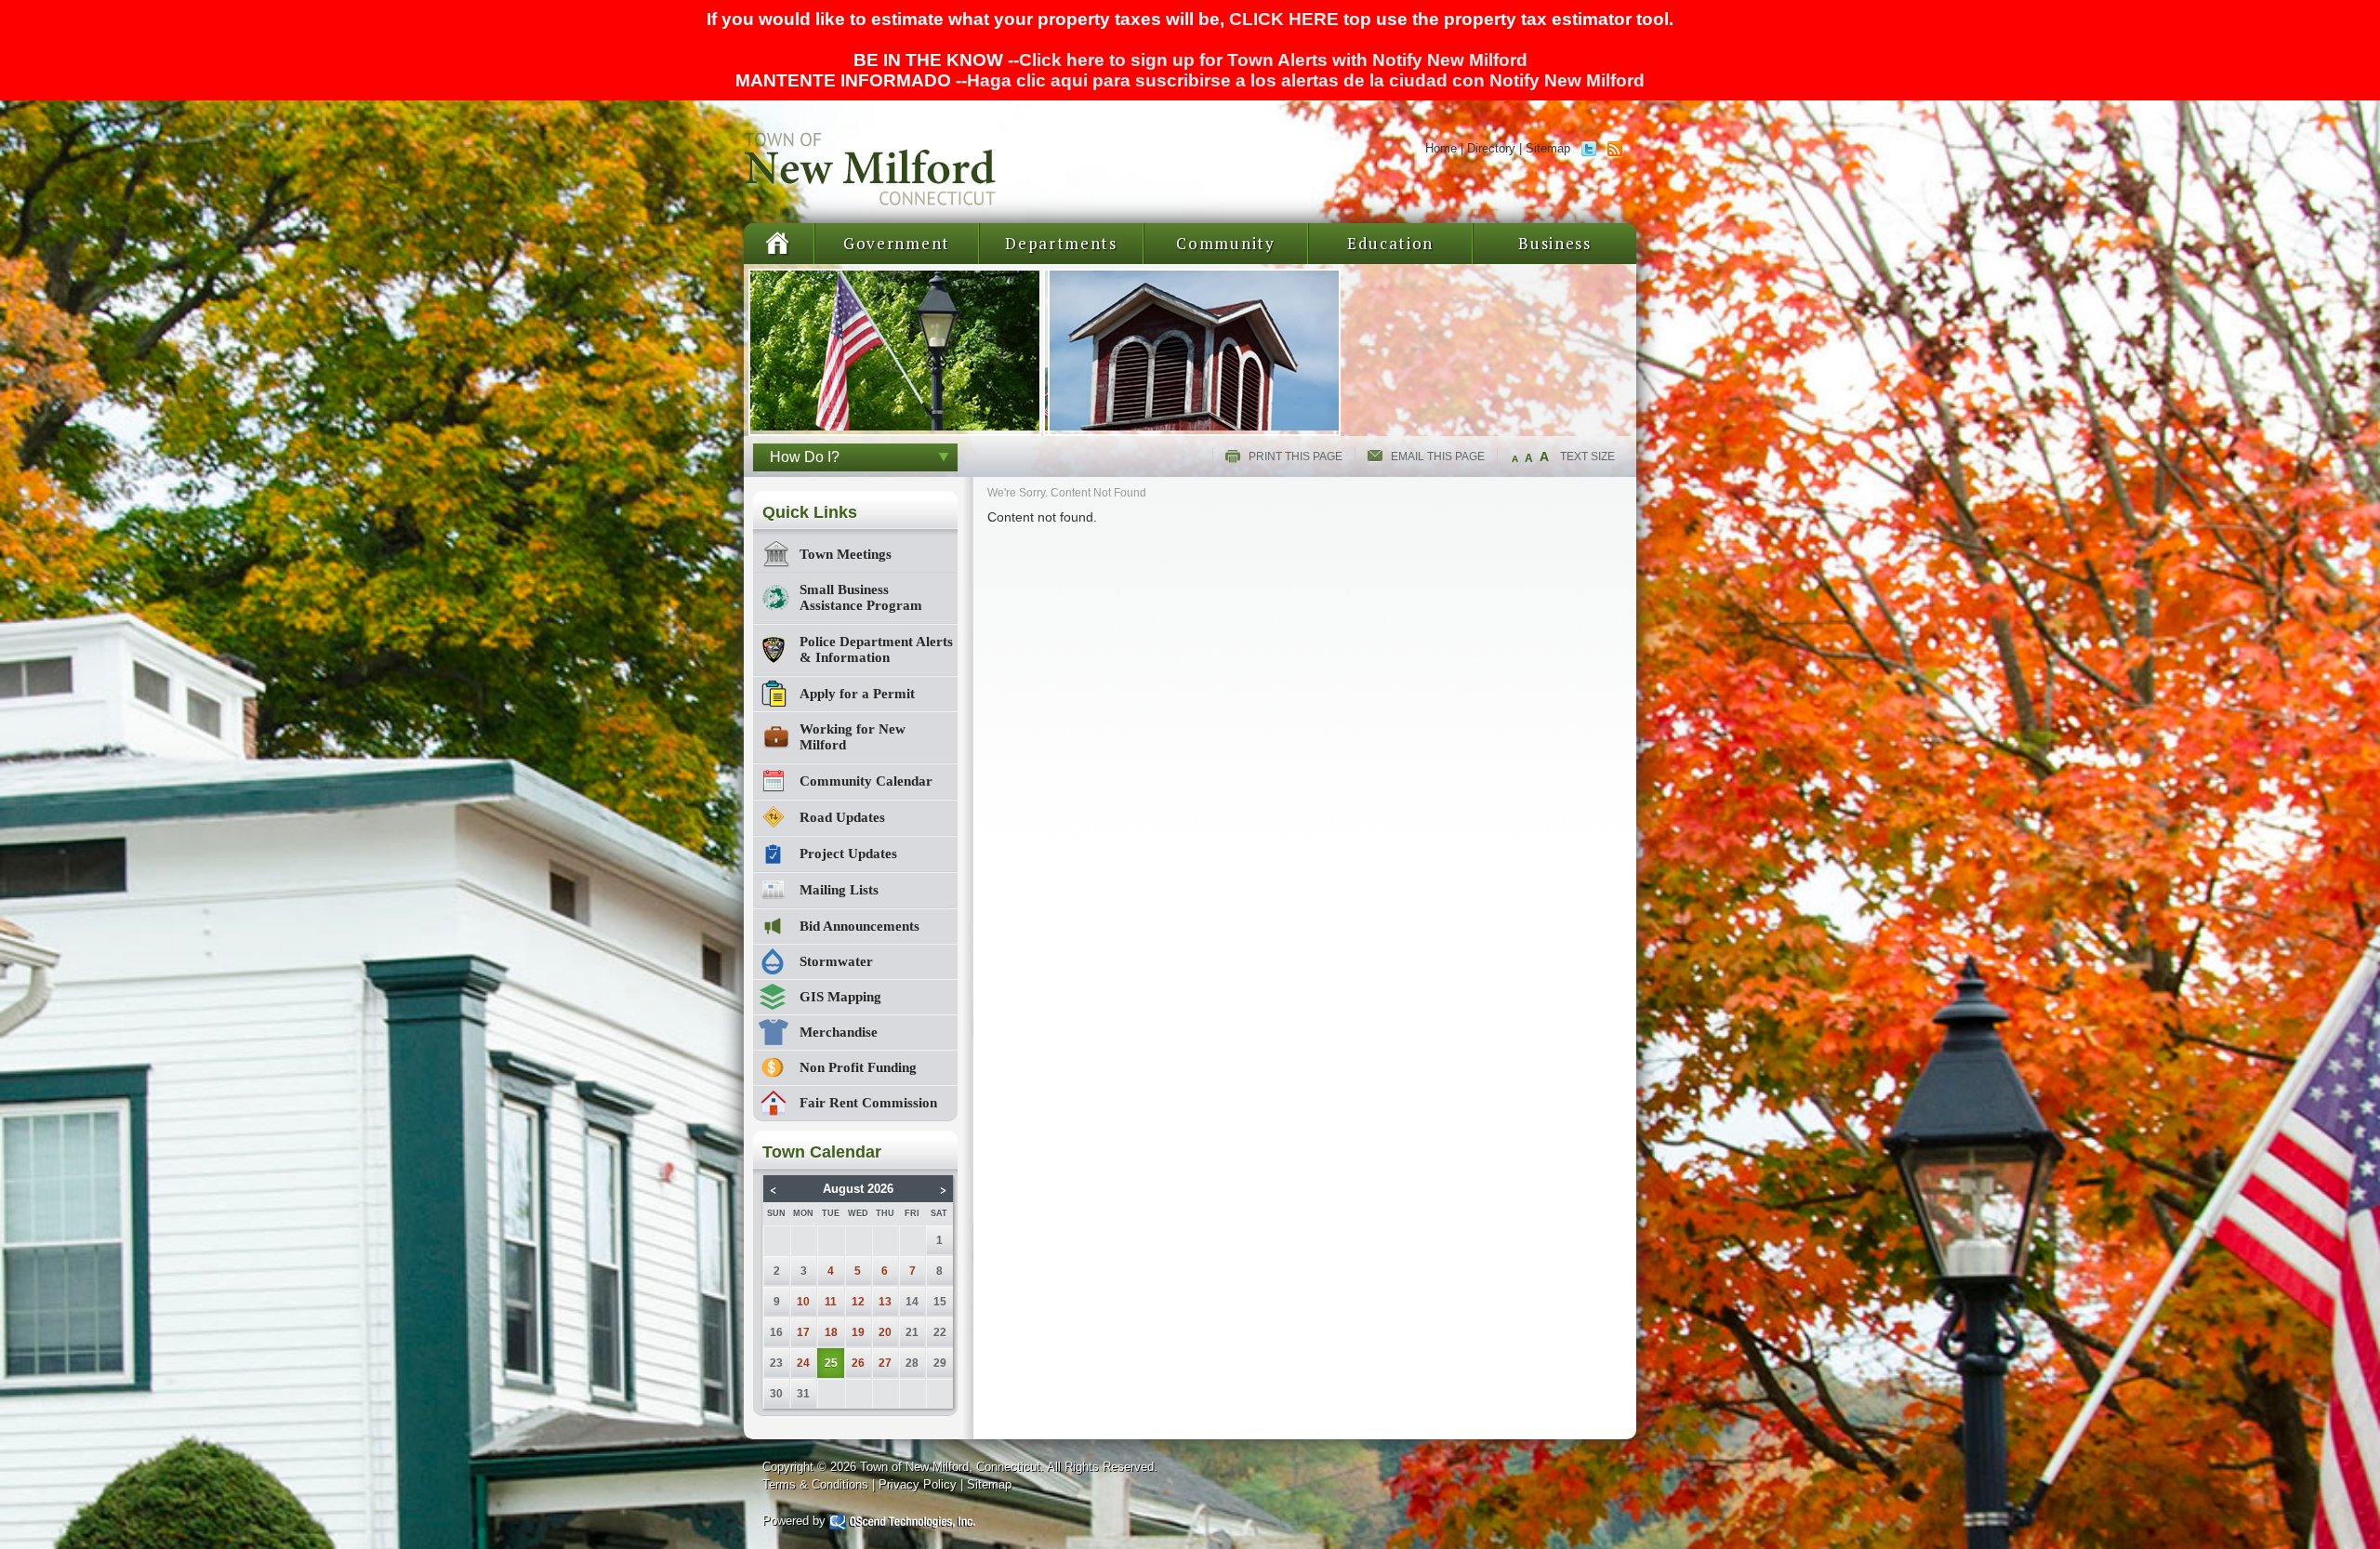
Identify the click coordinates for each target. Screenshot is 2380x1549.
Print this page (1296, 457)
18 (831, 1332)
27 (885, 1363)
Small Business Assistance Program (861, 597)
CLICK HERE (1284, 19)
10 (803, 1302)
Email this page (1438, 457)
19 (858, 1332)
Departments (1061, 243)
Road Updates (842, 817)
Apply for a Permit (857, 694)
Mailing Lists (839, 890)
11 (831, 1302)
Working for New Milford (853, 737)
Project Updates (848, 854)
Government (897, 243)
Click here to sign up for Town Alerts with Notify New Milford (1273, 60)
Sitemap (1548, 148)
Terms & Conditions (815, 1484)
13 (885, 1302)
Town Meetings (846, 554)
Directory (1491, 148)
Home (1441, 148)
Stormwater (836, 961)
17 (803, 1332)
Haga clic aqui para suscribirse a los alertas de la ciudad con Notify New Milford (1306, 80)
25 (831, 1363)
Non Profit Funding (858, 1067)
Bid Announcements (859, 926)
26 (858, 1363)
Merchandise (839, 1032)
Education (1390, 243)
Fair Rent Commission (868, 1103)
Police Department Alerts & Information (876, 649)
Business (1555, 243)
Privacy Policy (918, 1484)
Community (1225, 243)
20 (885, 1332)
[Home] (872, 200)
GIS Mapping (840, 997)
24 (803, 1363)
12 (858, 1302)
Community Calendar (866, 781)
